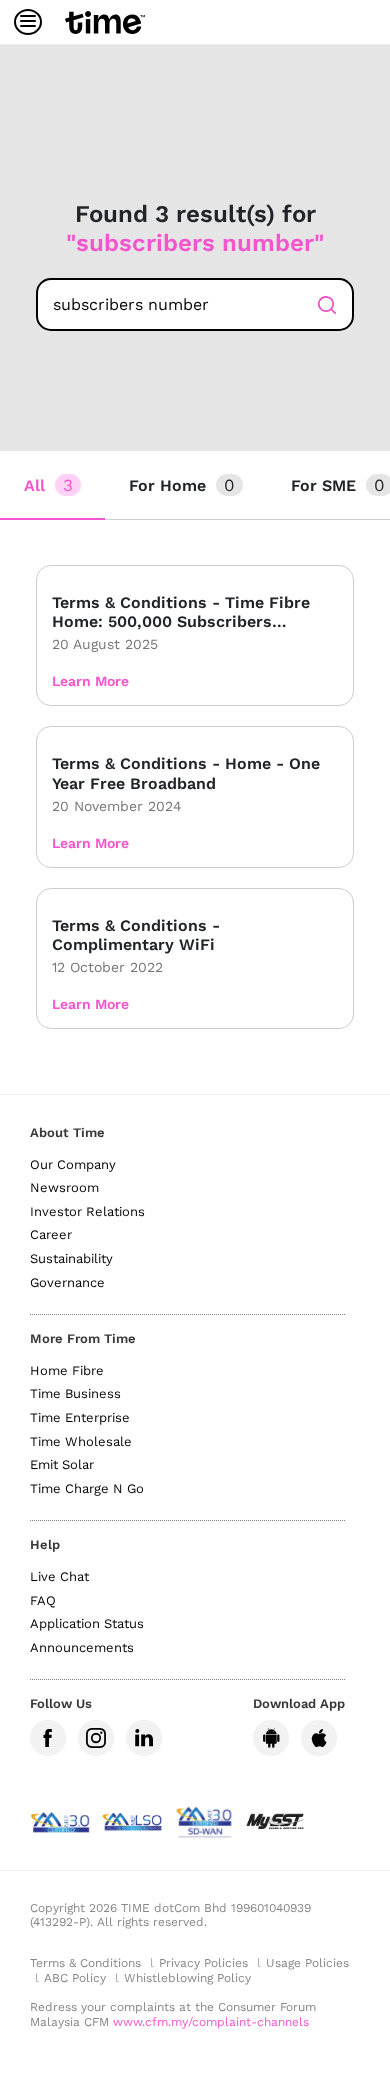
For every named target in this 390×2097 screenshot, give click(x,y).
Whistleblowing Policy (187, 1978)
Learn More (90, 681)
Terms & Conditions (85, 1963)
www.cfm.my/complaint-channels (211, 2022)
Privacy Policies (203, 1963)
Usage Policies (307, 1963)
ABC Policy (75, 1978)
